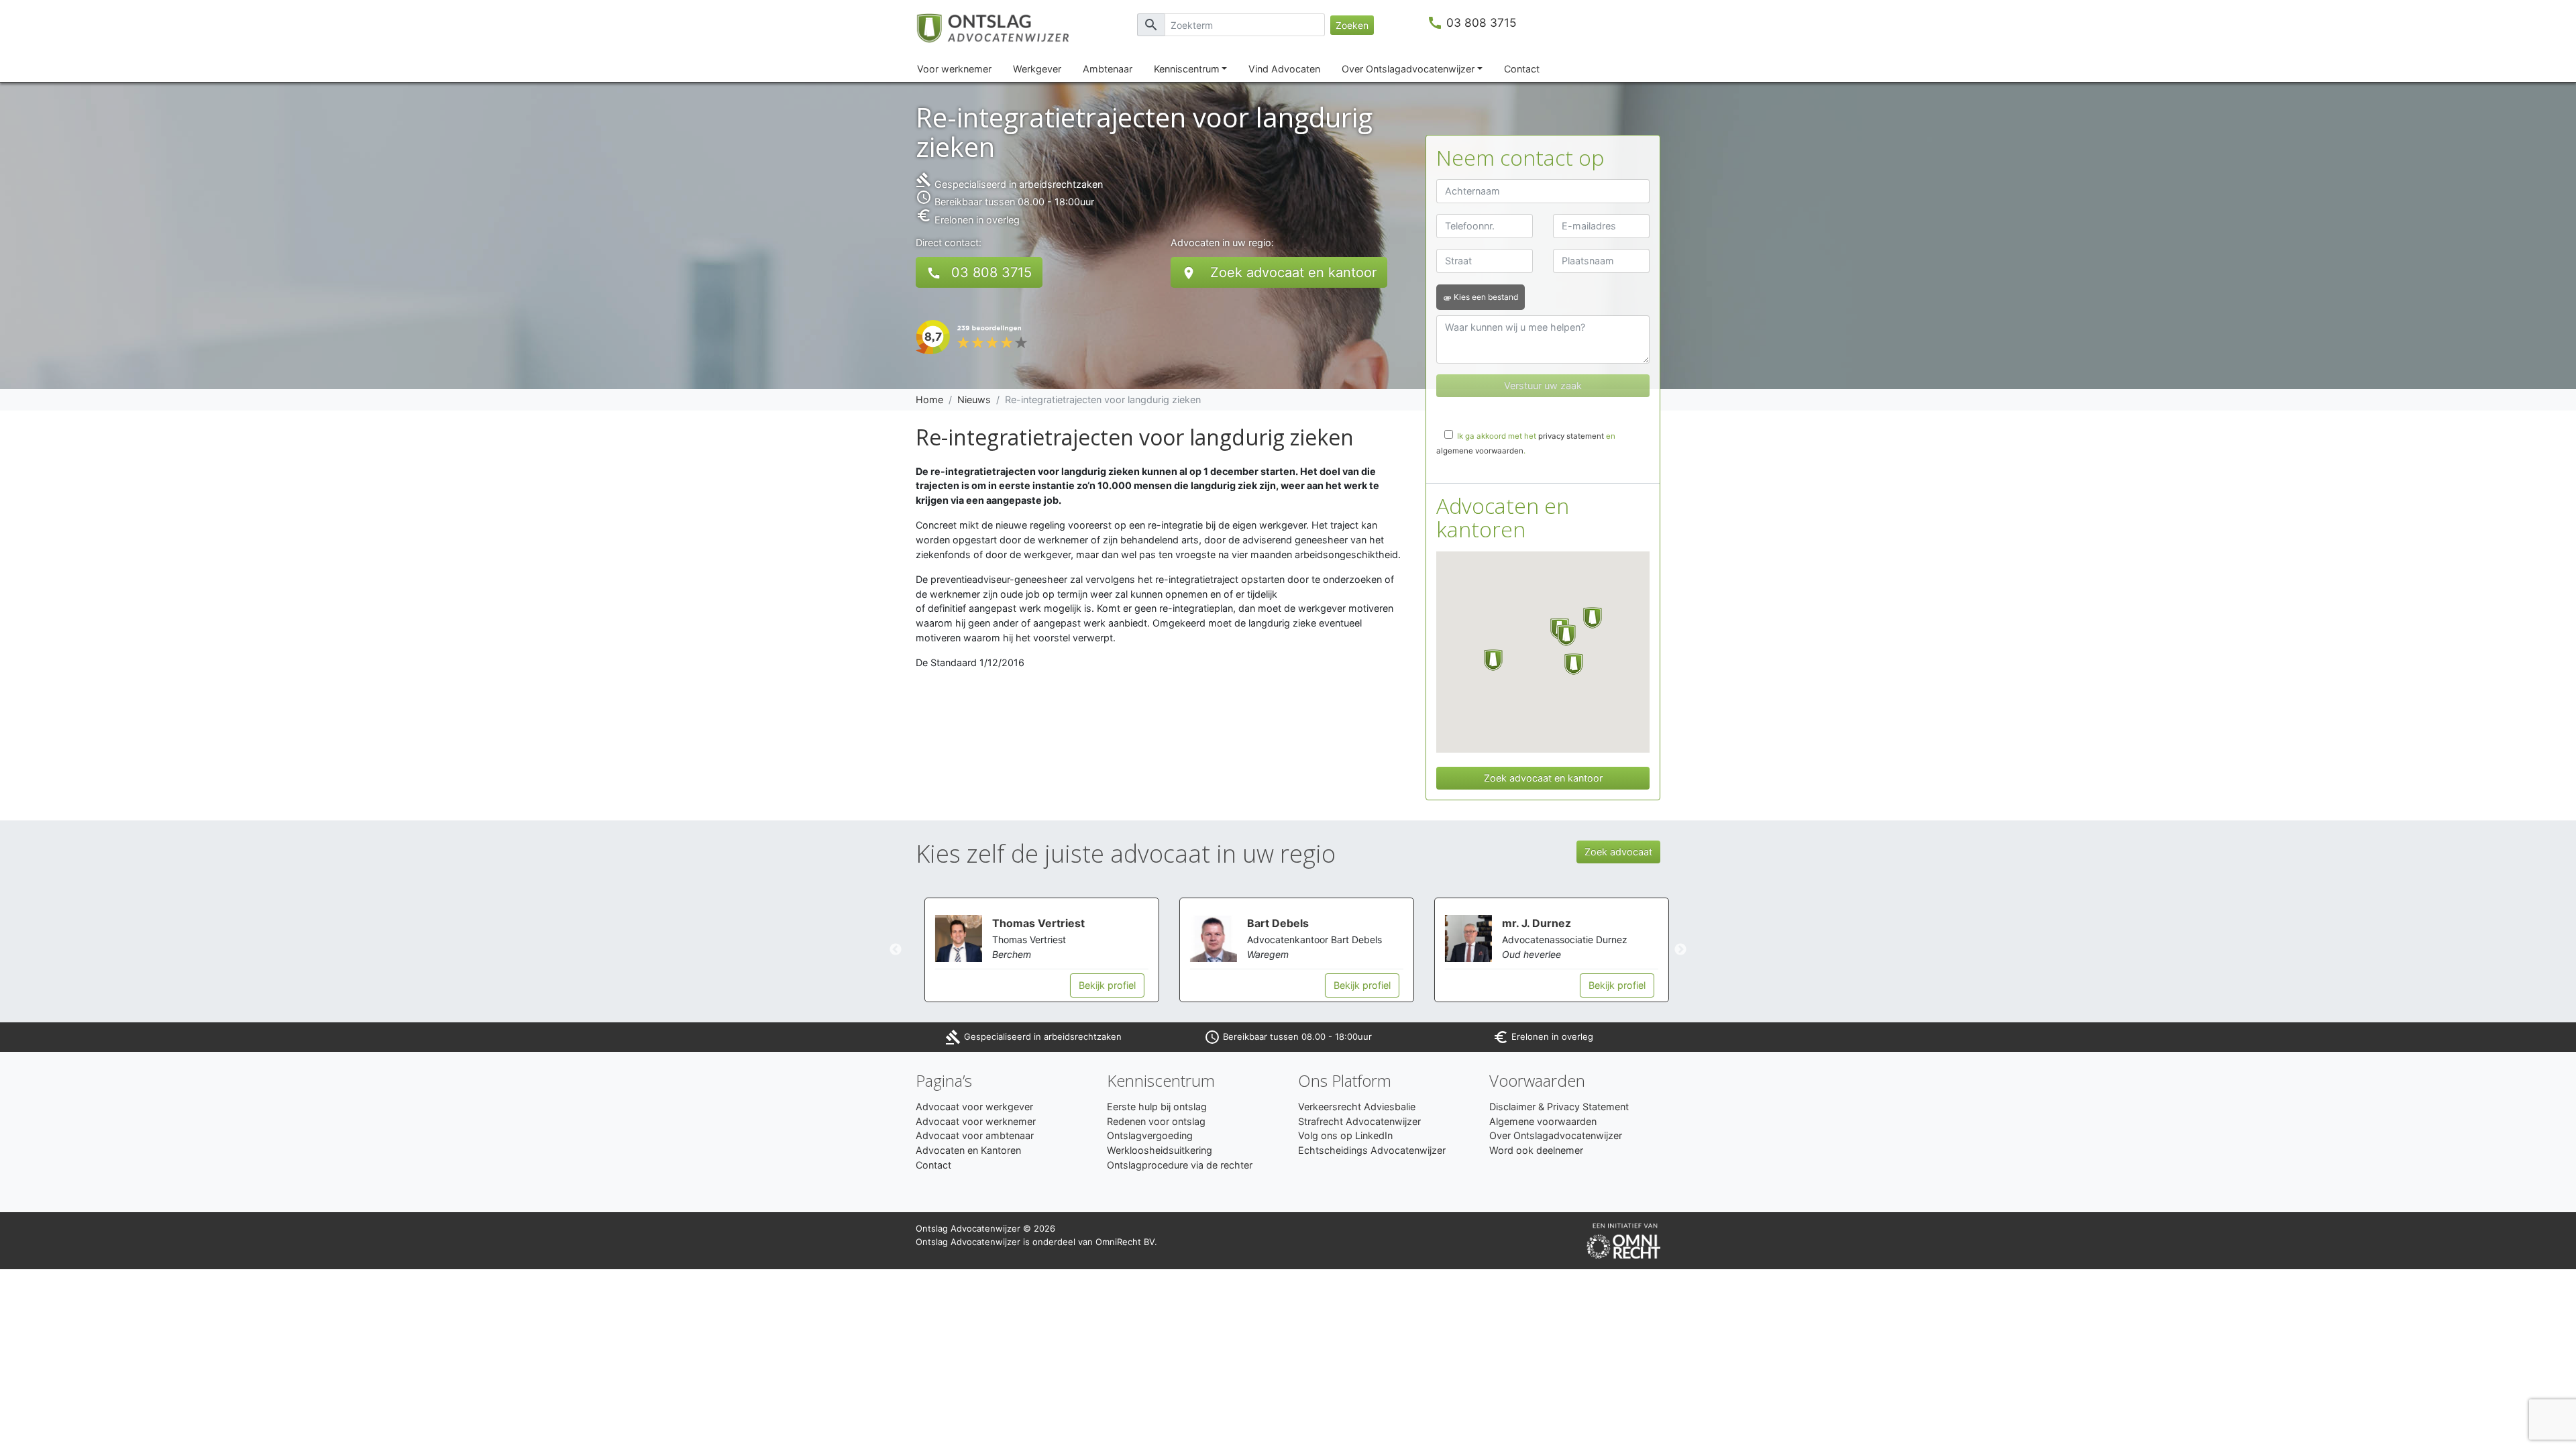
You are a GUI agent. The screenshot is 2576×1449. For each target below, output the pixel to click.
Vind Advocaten (1284, 69)
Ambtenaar (1108, 69)
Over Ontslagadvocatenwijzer (1408, 69)
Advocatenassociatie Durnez (1556, 940)
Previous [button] (896, 950)
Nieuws (974, 399)
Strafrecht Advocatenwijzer (1359, 1121)
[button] (1493, 660)
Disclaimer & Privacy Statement (1559, 1107)
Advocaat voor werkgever (974, 1107)
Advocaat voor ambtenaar (975, 1135)
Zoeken (1352, 25)
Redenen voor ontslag (1156, 1121)
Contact (1522, 69)
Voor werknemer (954, 69)
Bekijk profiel (1098, 985)
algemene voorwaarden (1480, 451)
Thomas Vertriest (1030, 923)
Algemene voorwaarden (1543, 1121)
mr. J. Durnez (1528, 923)
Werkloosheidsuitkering (1160, 1150)
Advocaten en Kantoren (968, 1150)
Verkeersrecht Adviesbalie (1357, 1107)
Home (929, 399)
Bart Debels (1269, 923)
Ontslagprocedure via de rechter (1180, 1165)
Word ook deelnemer (1536, 1150)
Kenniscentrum (1187, 69)
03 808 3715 (1482, 22)
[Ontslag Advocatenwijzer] (1001, 27)
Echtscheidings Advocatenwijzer (1372, 1150)
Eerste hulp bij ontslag (1157, 1107)
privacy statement (1571, 436)
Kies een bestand (1481, 297)
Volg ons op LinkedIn (1345, 1135)
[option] (1033, 950)
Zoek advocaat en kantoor (1279, 273)
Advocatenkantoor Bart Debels (1306, 940)
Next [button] (1680, 950)
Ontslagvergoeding (1150, 1135)
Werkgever (1037, 69)
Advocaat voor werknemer (976, 1121)
